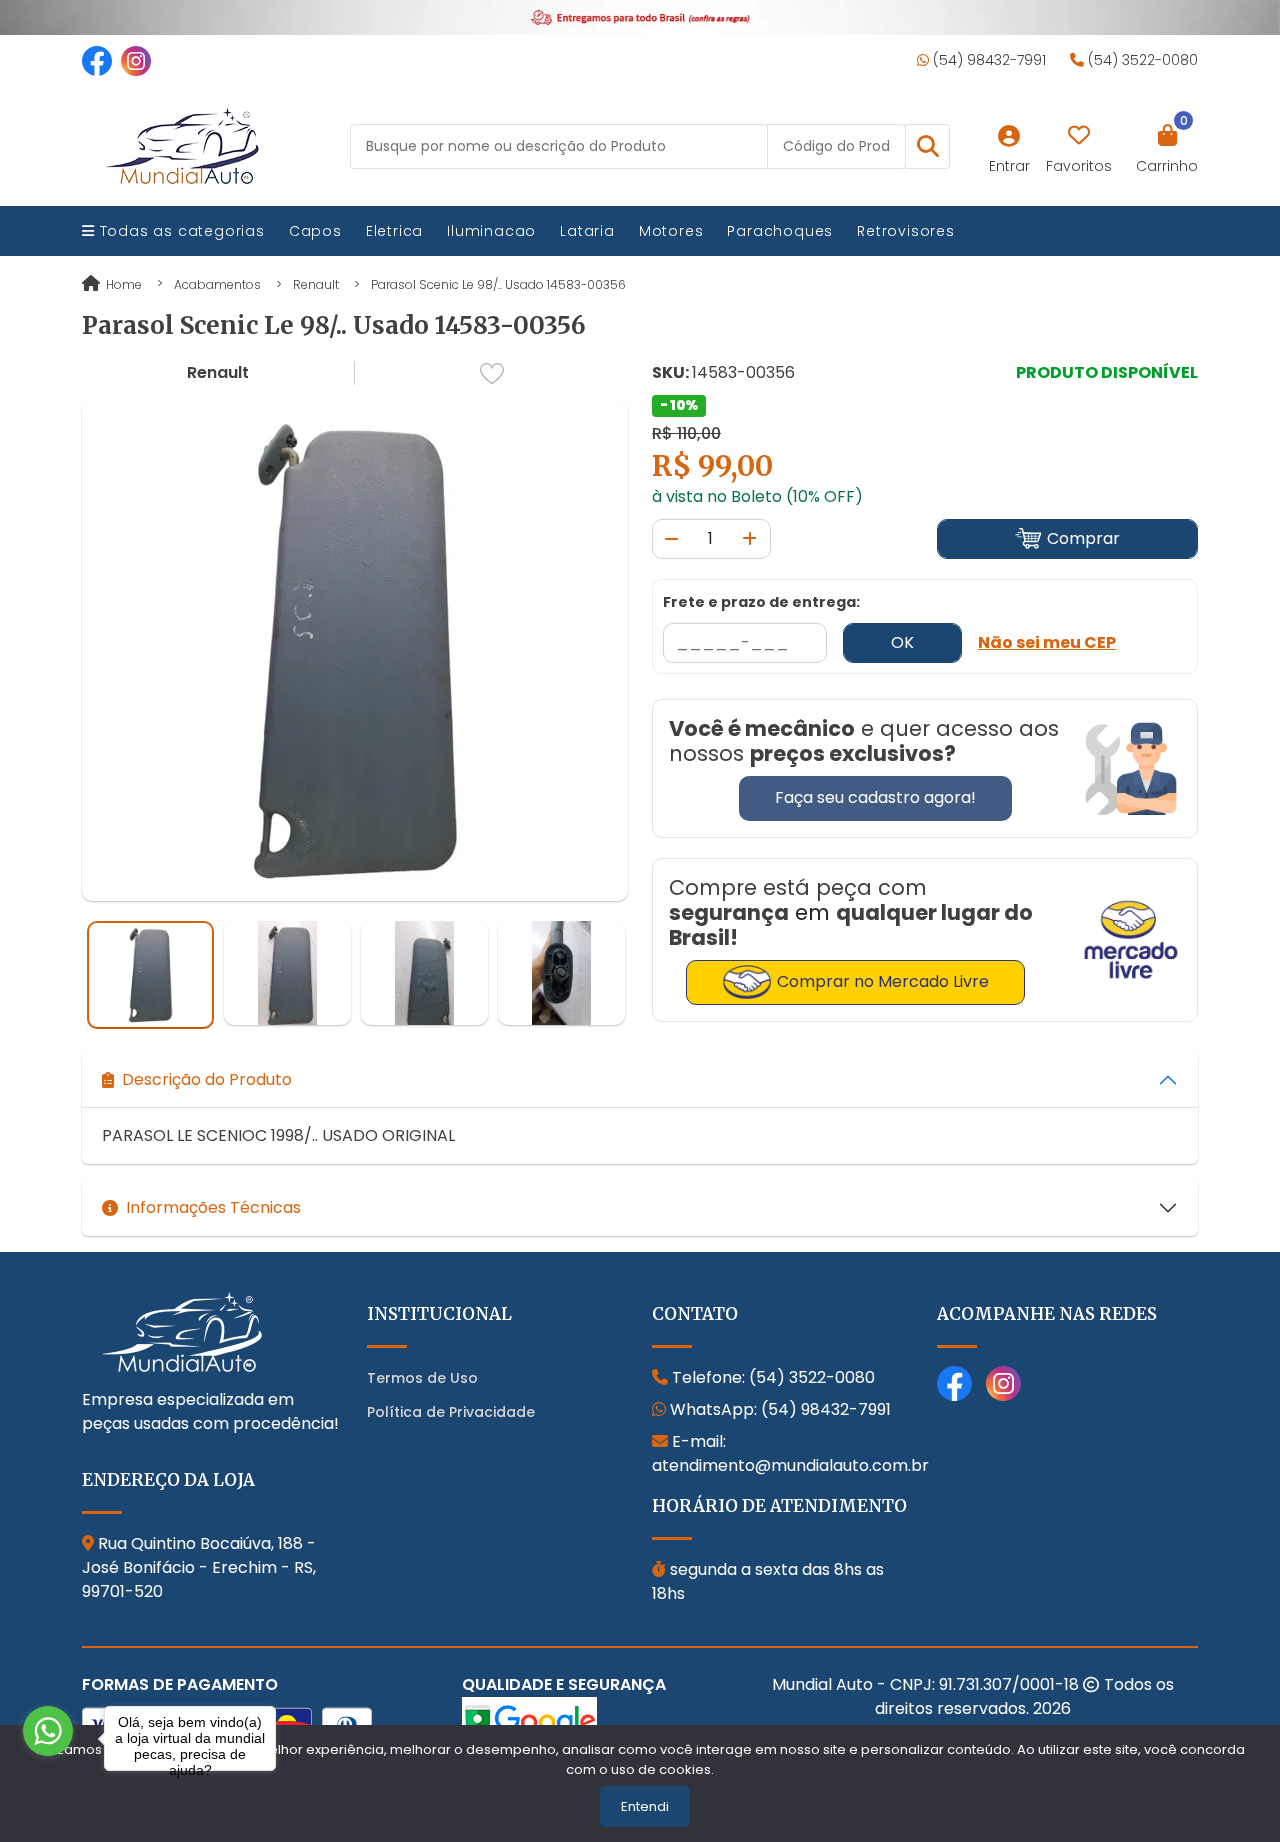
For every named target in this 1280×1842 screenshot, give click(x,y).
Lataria (587, 231)
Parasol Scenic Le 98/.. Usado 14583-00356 (498, 284)
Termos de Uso (422, 1378)
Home (122, 284)
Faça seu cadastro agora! (875, 797)
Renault (316, 284)
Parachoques (780, 231)
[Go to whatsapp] (48, 1731)
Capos (315, 231)
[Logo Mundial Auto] (182, 145)
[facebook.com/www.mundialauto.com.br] (97, 60)
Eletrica (394, 231)
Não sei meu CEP (1047, 642)
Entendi (645, 1806)
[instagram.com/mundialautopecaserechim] (136, 60)
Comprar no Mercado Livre (883, 981)
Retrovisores (906, 231)
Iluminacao (491, 231)
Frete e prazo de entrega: (761, 602)
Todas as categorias (180, 231)
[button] (927, 146)
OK (902, 642)
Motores (671, 231)
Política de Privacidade (451, 1412)
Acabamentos (217, 284)
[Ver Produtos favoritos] (1079, 136)
